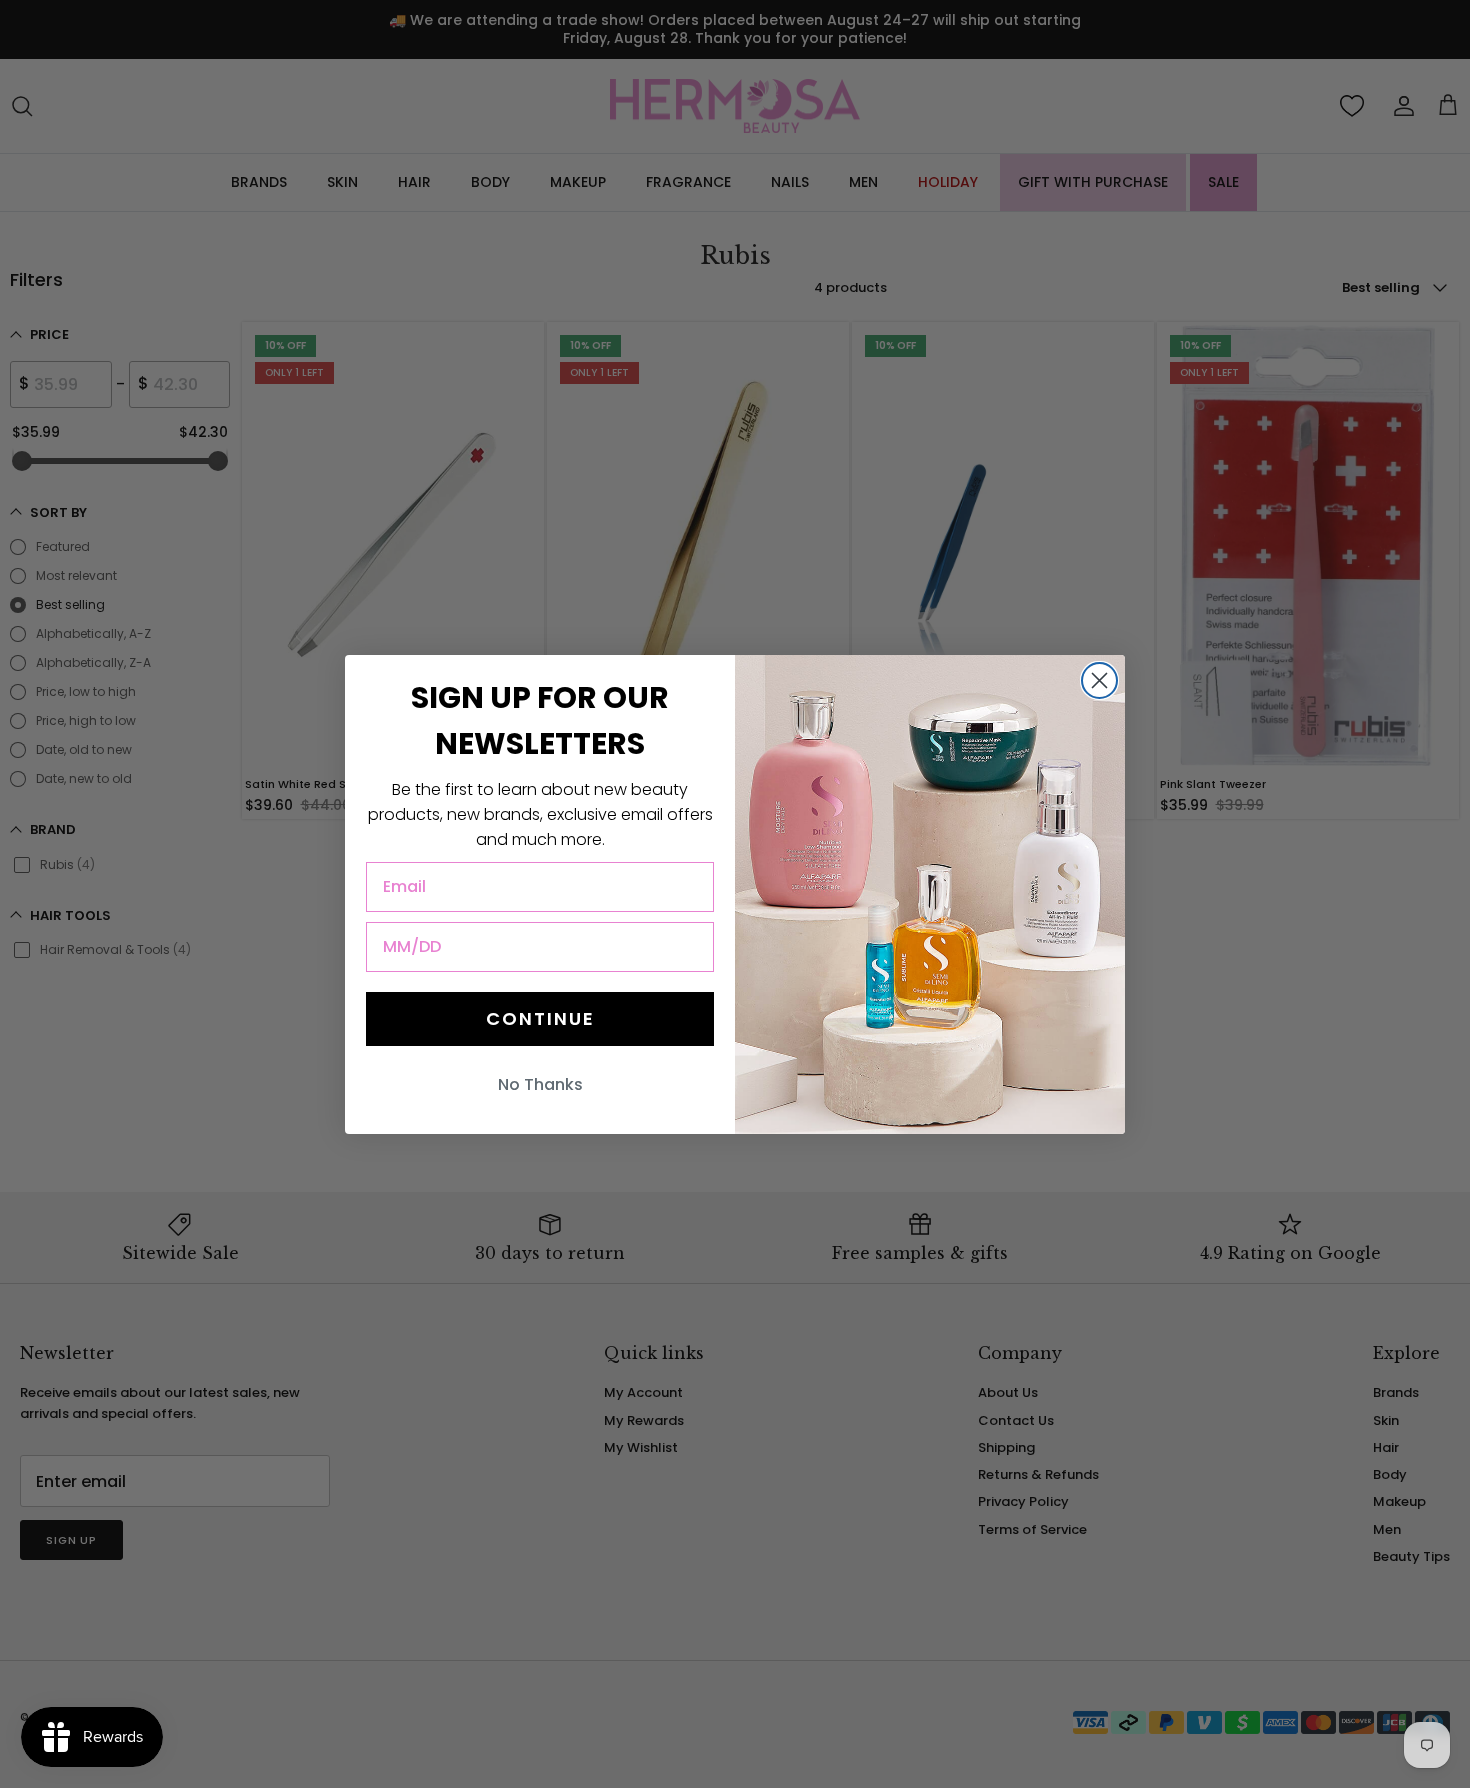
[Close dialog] (1099, 680)
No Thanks (540, 1084)
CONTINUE (540, 1018)
